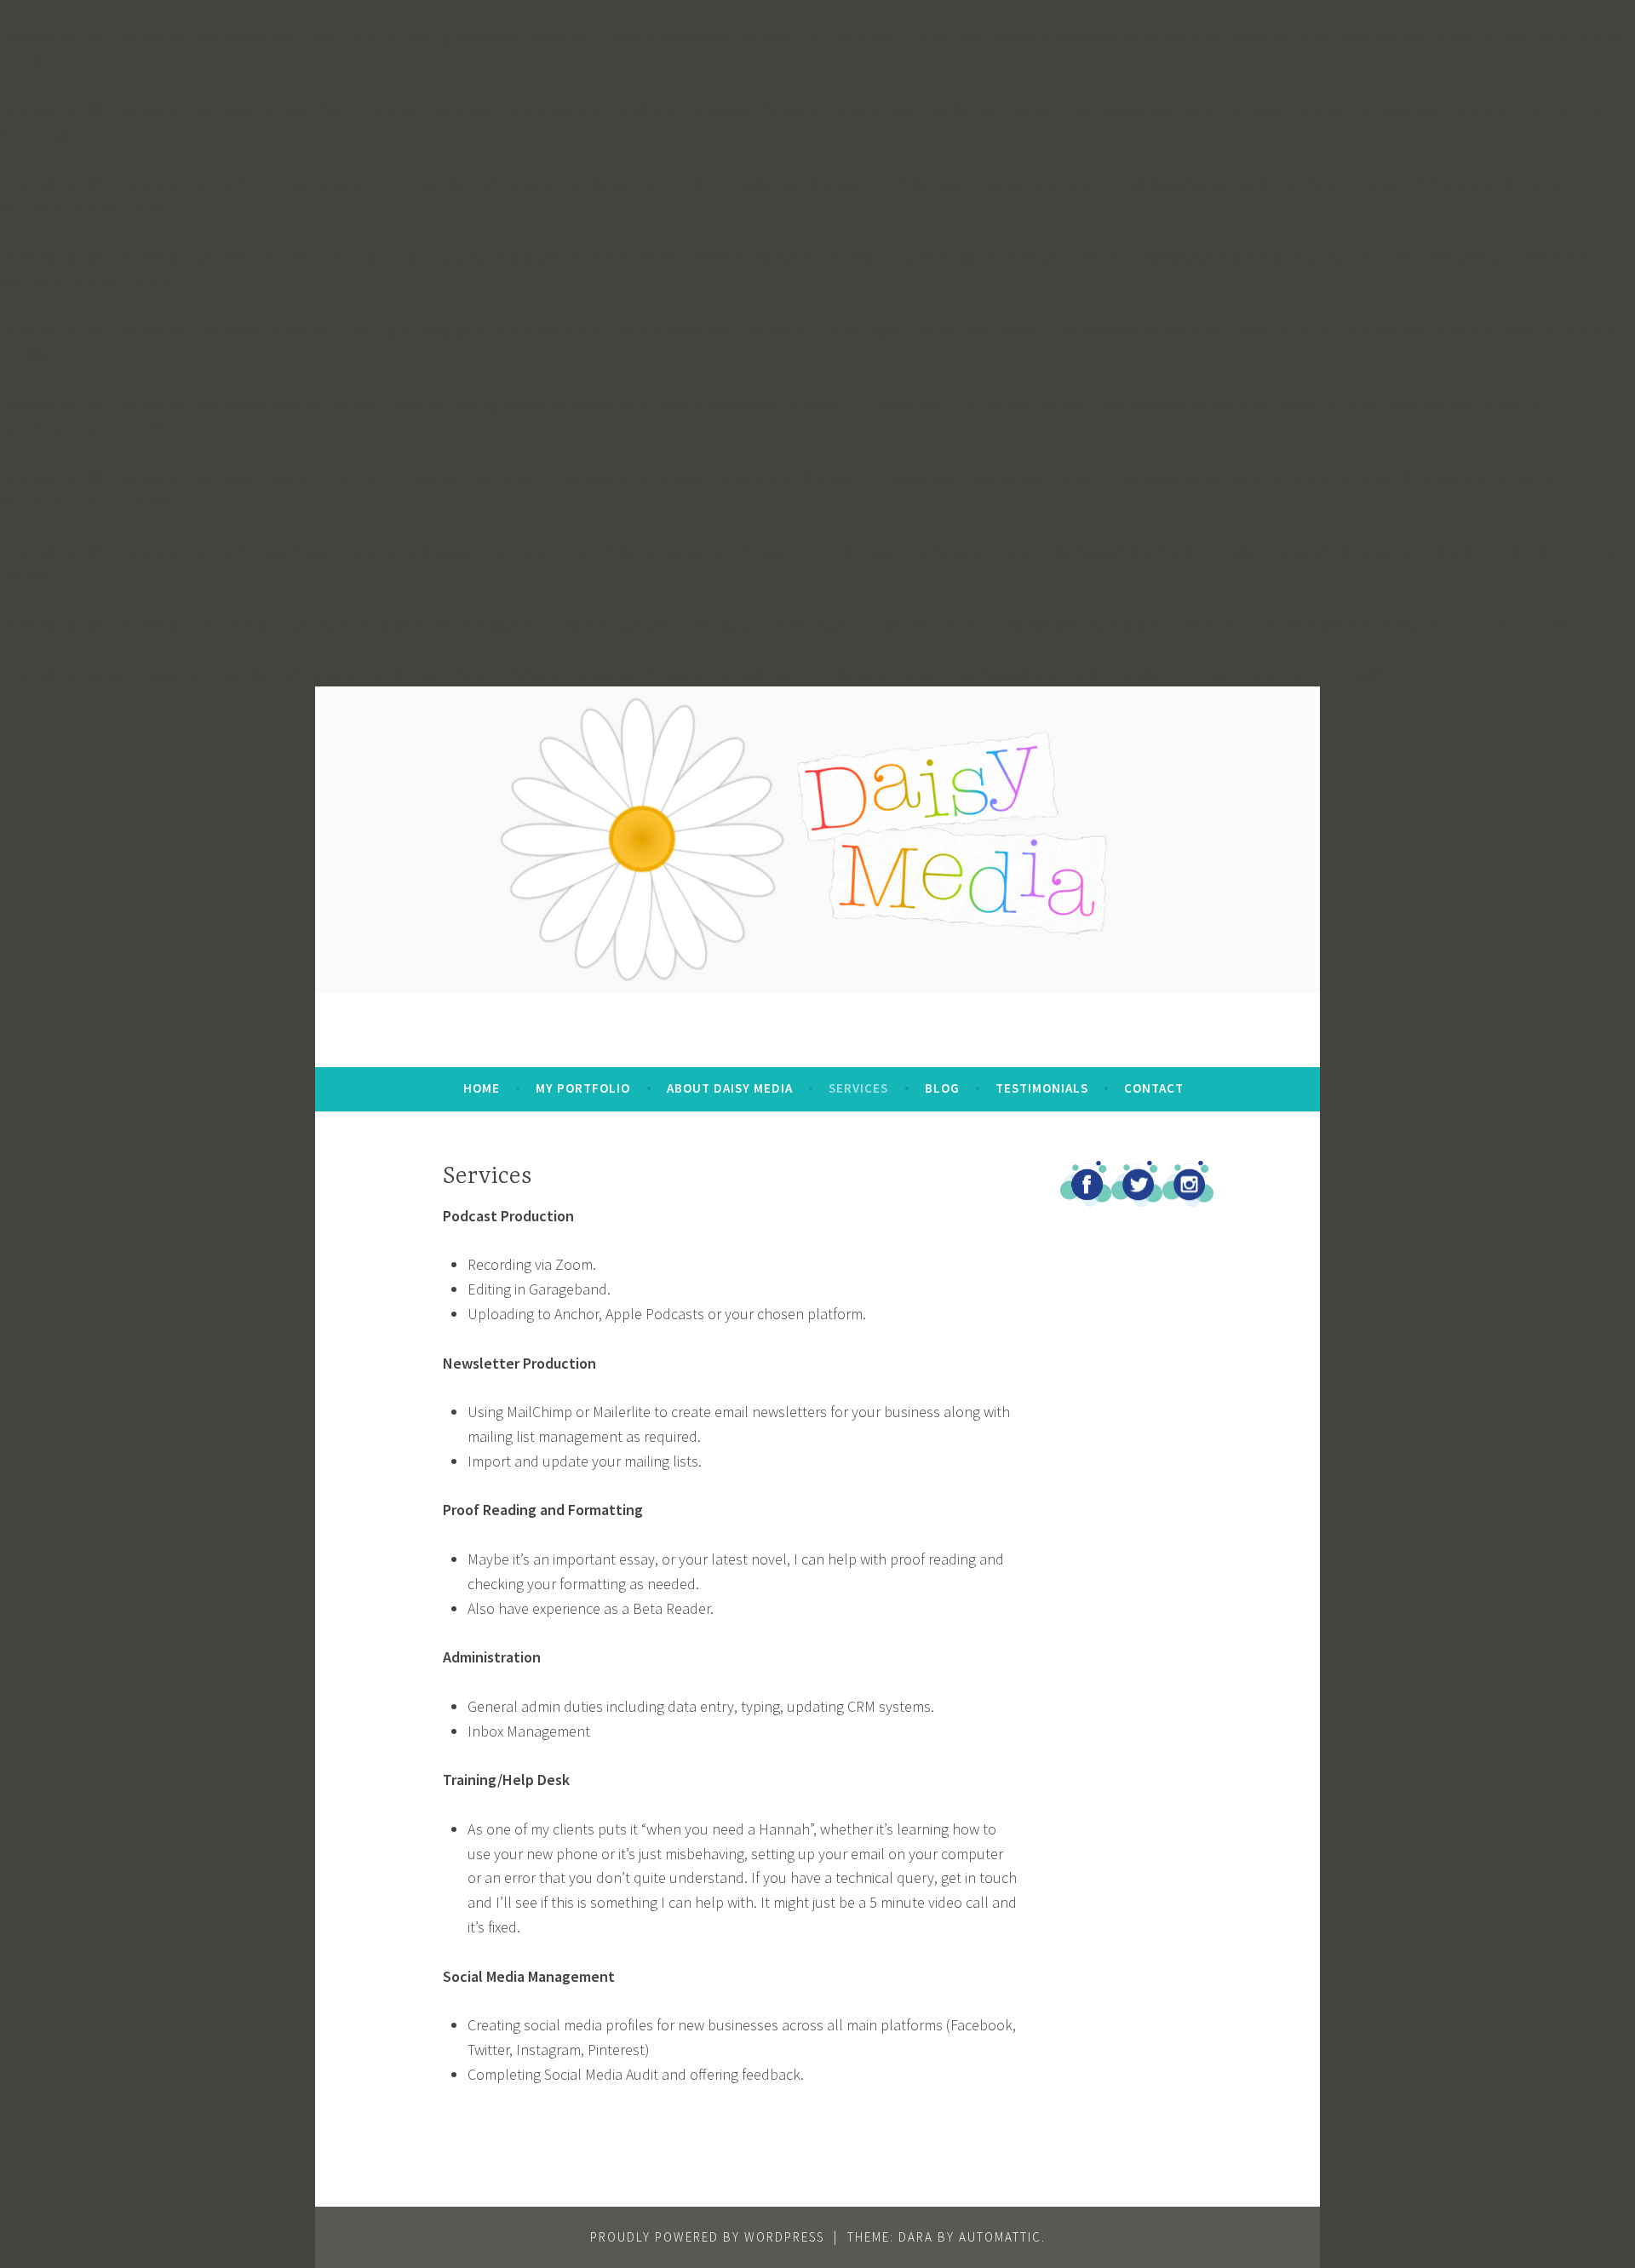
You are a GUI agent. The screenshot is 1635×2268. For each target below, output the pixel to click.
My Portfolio (583, 1088)
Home (482, 1088)
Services (858, 1088)
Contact (1154, 1088)
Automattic (1000, 2237)
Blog (942, 1088)
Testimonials (1042, 1088)
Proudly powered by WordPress (707, 2237)
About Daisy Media (730, 1088)
